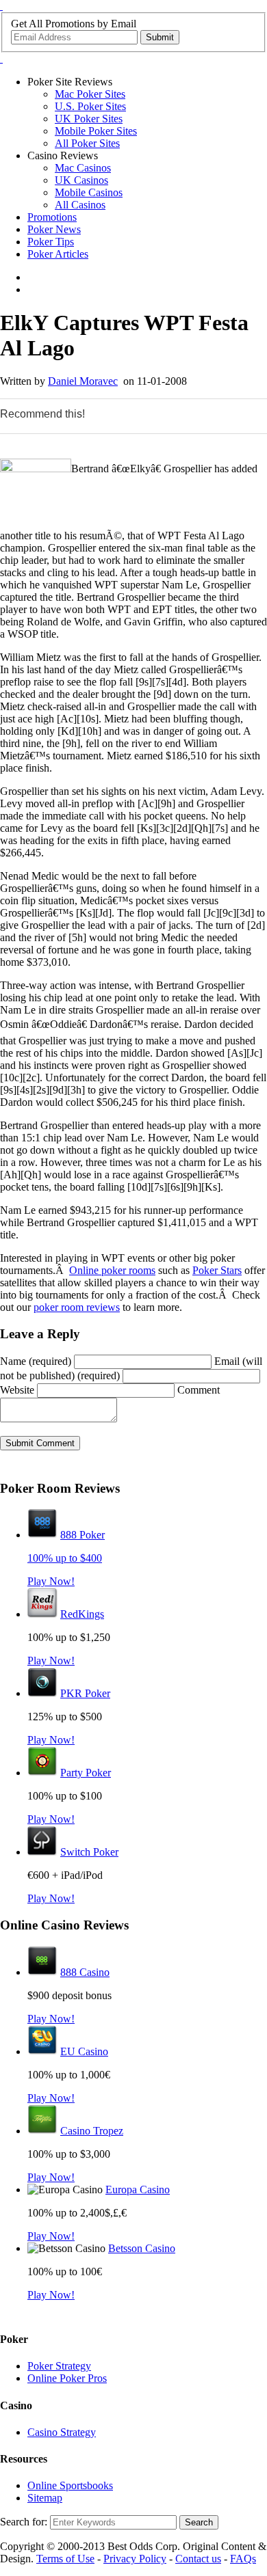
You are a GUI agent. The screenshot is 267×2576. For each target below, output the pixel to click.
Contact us (198, 2559)
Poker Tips (51, 242)
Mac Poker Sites (90, 94)
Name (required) (36, 1361)
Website (17, 1390)
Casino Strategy (62, 2432)
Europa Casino (138, 2189)
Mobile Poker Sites (96, 131)
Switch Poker (89, 1852)
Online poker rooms (112, 1270)
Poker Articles (58, 254)
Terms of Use (65, 2559)
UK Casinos (81, 180)
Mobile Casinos (89, 192)
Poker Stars (217, 1270)
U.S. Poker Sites (90, 106)
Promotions (52, 217)
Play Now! (51, 1581)
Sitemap (45, 2498)
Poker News (54, 229)
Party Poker (86, 1773)
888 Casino (85, 1972)
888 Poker (82, 1535)
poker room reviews (77, 1307)
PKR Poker (85, 1693)
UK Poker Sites (89, 119)
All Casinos (80, 205)
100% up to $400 (65, 1558)
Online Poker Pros (67, 2378)
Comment (199, 1390)
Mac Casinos (83, 168)
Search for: (24, 2522)
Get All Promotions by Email (74, 24)
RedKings (82, 1614)
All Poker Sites (87, 143)
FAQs (243, 2559)
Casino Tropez (92, 2131)
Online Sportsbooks (70, 2485)
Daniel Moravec (83, 381)
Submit (160, 37)
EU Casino (84, 2051)
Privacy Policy (135, 2559)
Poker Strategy (59, 2366)
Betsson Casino (142, 2248)
